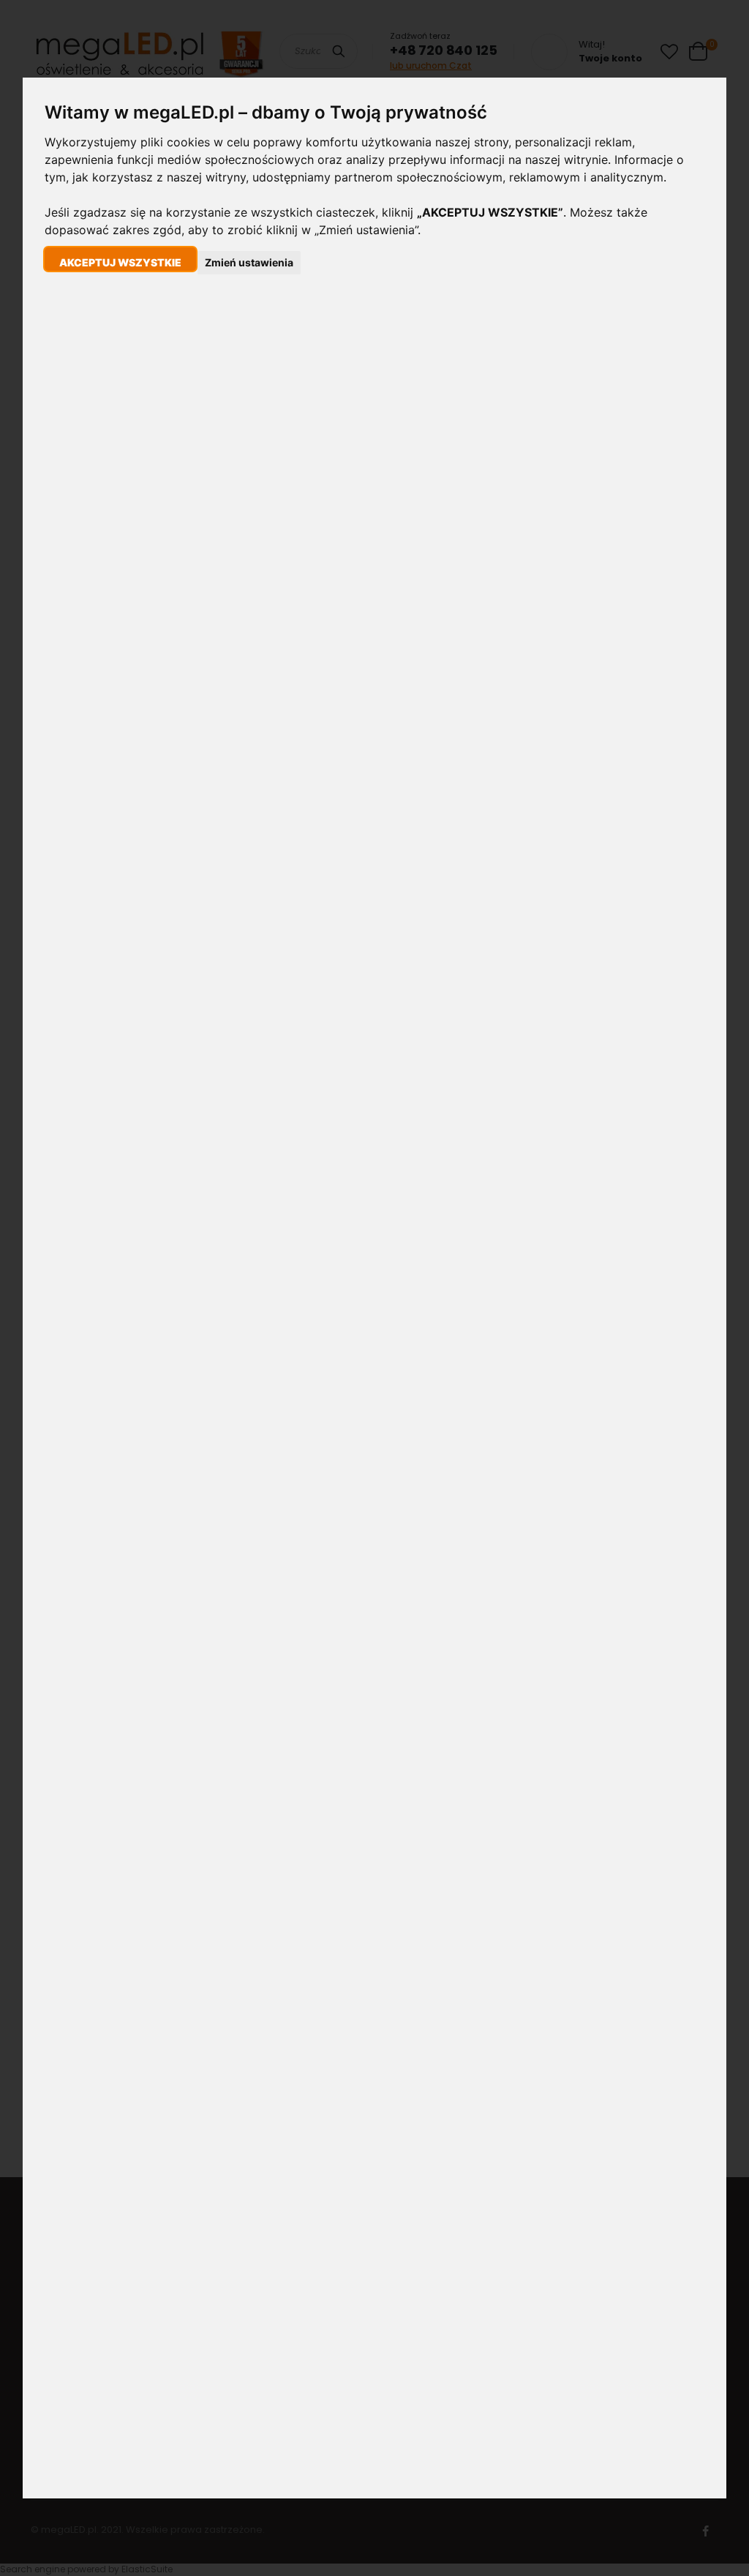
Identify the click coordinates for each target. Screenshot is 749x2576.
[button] (120, 259)
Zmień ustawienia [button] (249, 262)
